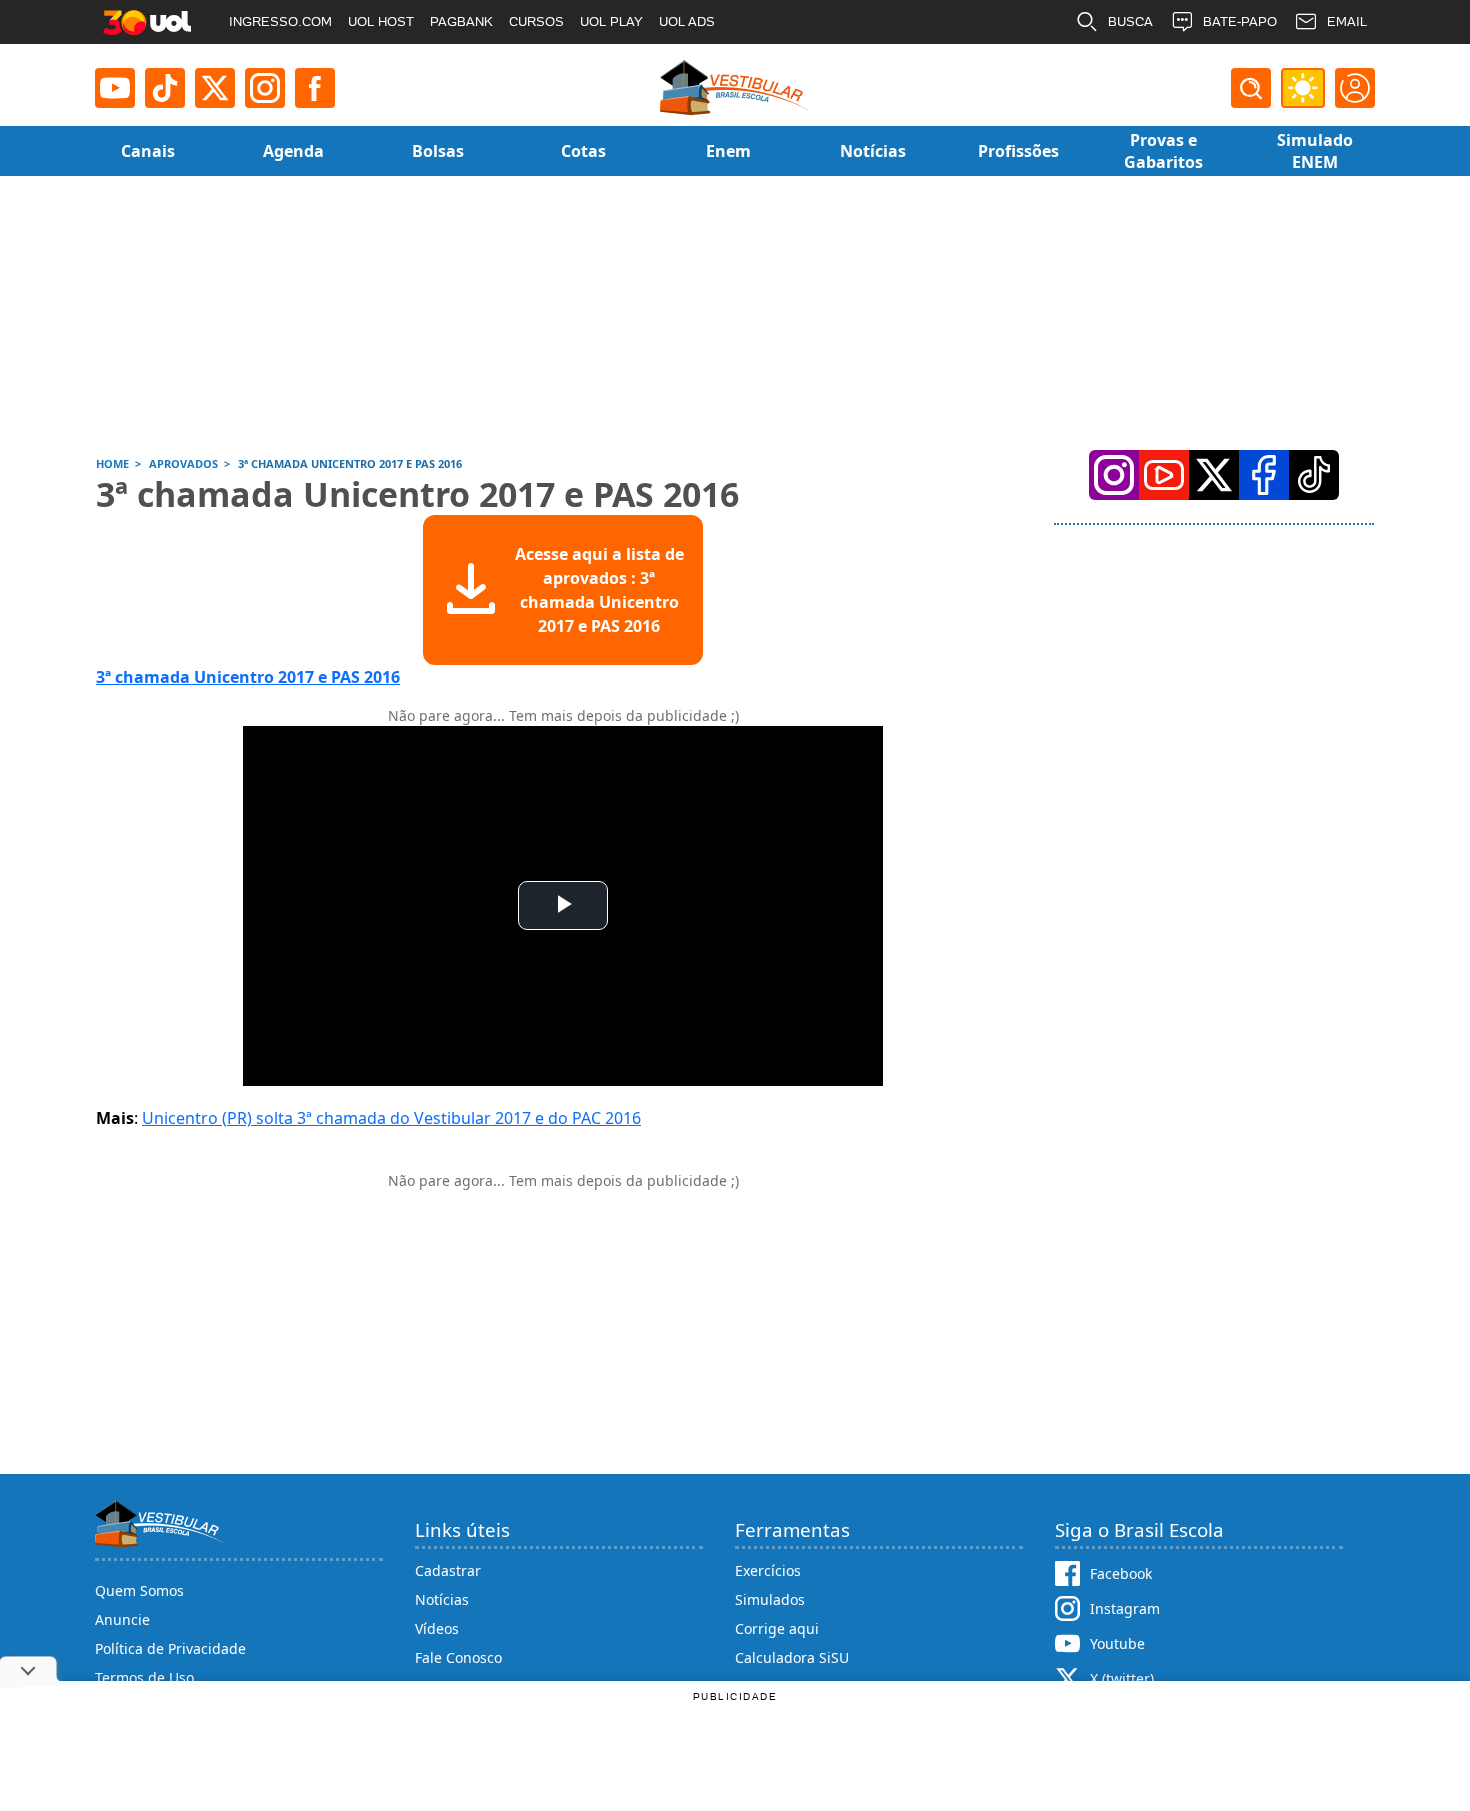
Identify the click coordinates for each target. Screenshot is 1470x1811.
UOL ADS (687, 21)
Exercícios (768, 1570)
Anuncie (122, 1619)
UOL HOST (381, 21)
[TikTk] (1314, 475)
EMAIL (1347, 21)
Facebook (1121, 1573)
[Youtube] (115, 88)
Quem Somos (139, 1590)
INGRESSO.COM (280, 21)
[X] (215, 88)
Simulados (770, 1599)
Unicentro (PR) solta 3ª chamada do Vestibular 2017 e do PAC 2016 (391, 1118)
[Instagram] (265, 88)
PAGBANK (461, 21)
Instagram (1125, 1608)
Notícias (442, 1599)
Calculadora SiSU (792, 1657)
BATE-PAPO (1240, 21)
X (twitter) (1122, 1678)
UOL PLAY (611, 21)
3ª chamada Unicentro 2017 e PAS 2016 (248, 677)
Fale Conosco (458, 1657)
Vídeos (437, 1628)
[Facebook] (1264, 475)
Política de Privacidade (170, 1648)
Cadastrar (448, 1570)
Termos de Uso (144, 1677)
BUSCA (1130, 21)
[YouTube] (1164, 475)
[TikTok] (165, 88)
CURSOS (536, 21)
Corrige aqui (777, 1628)
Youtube (1117, 1643)
